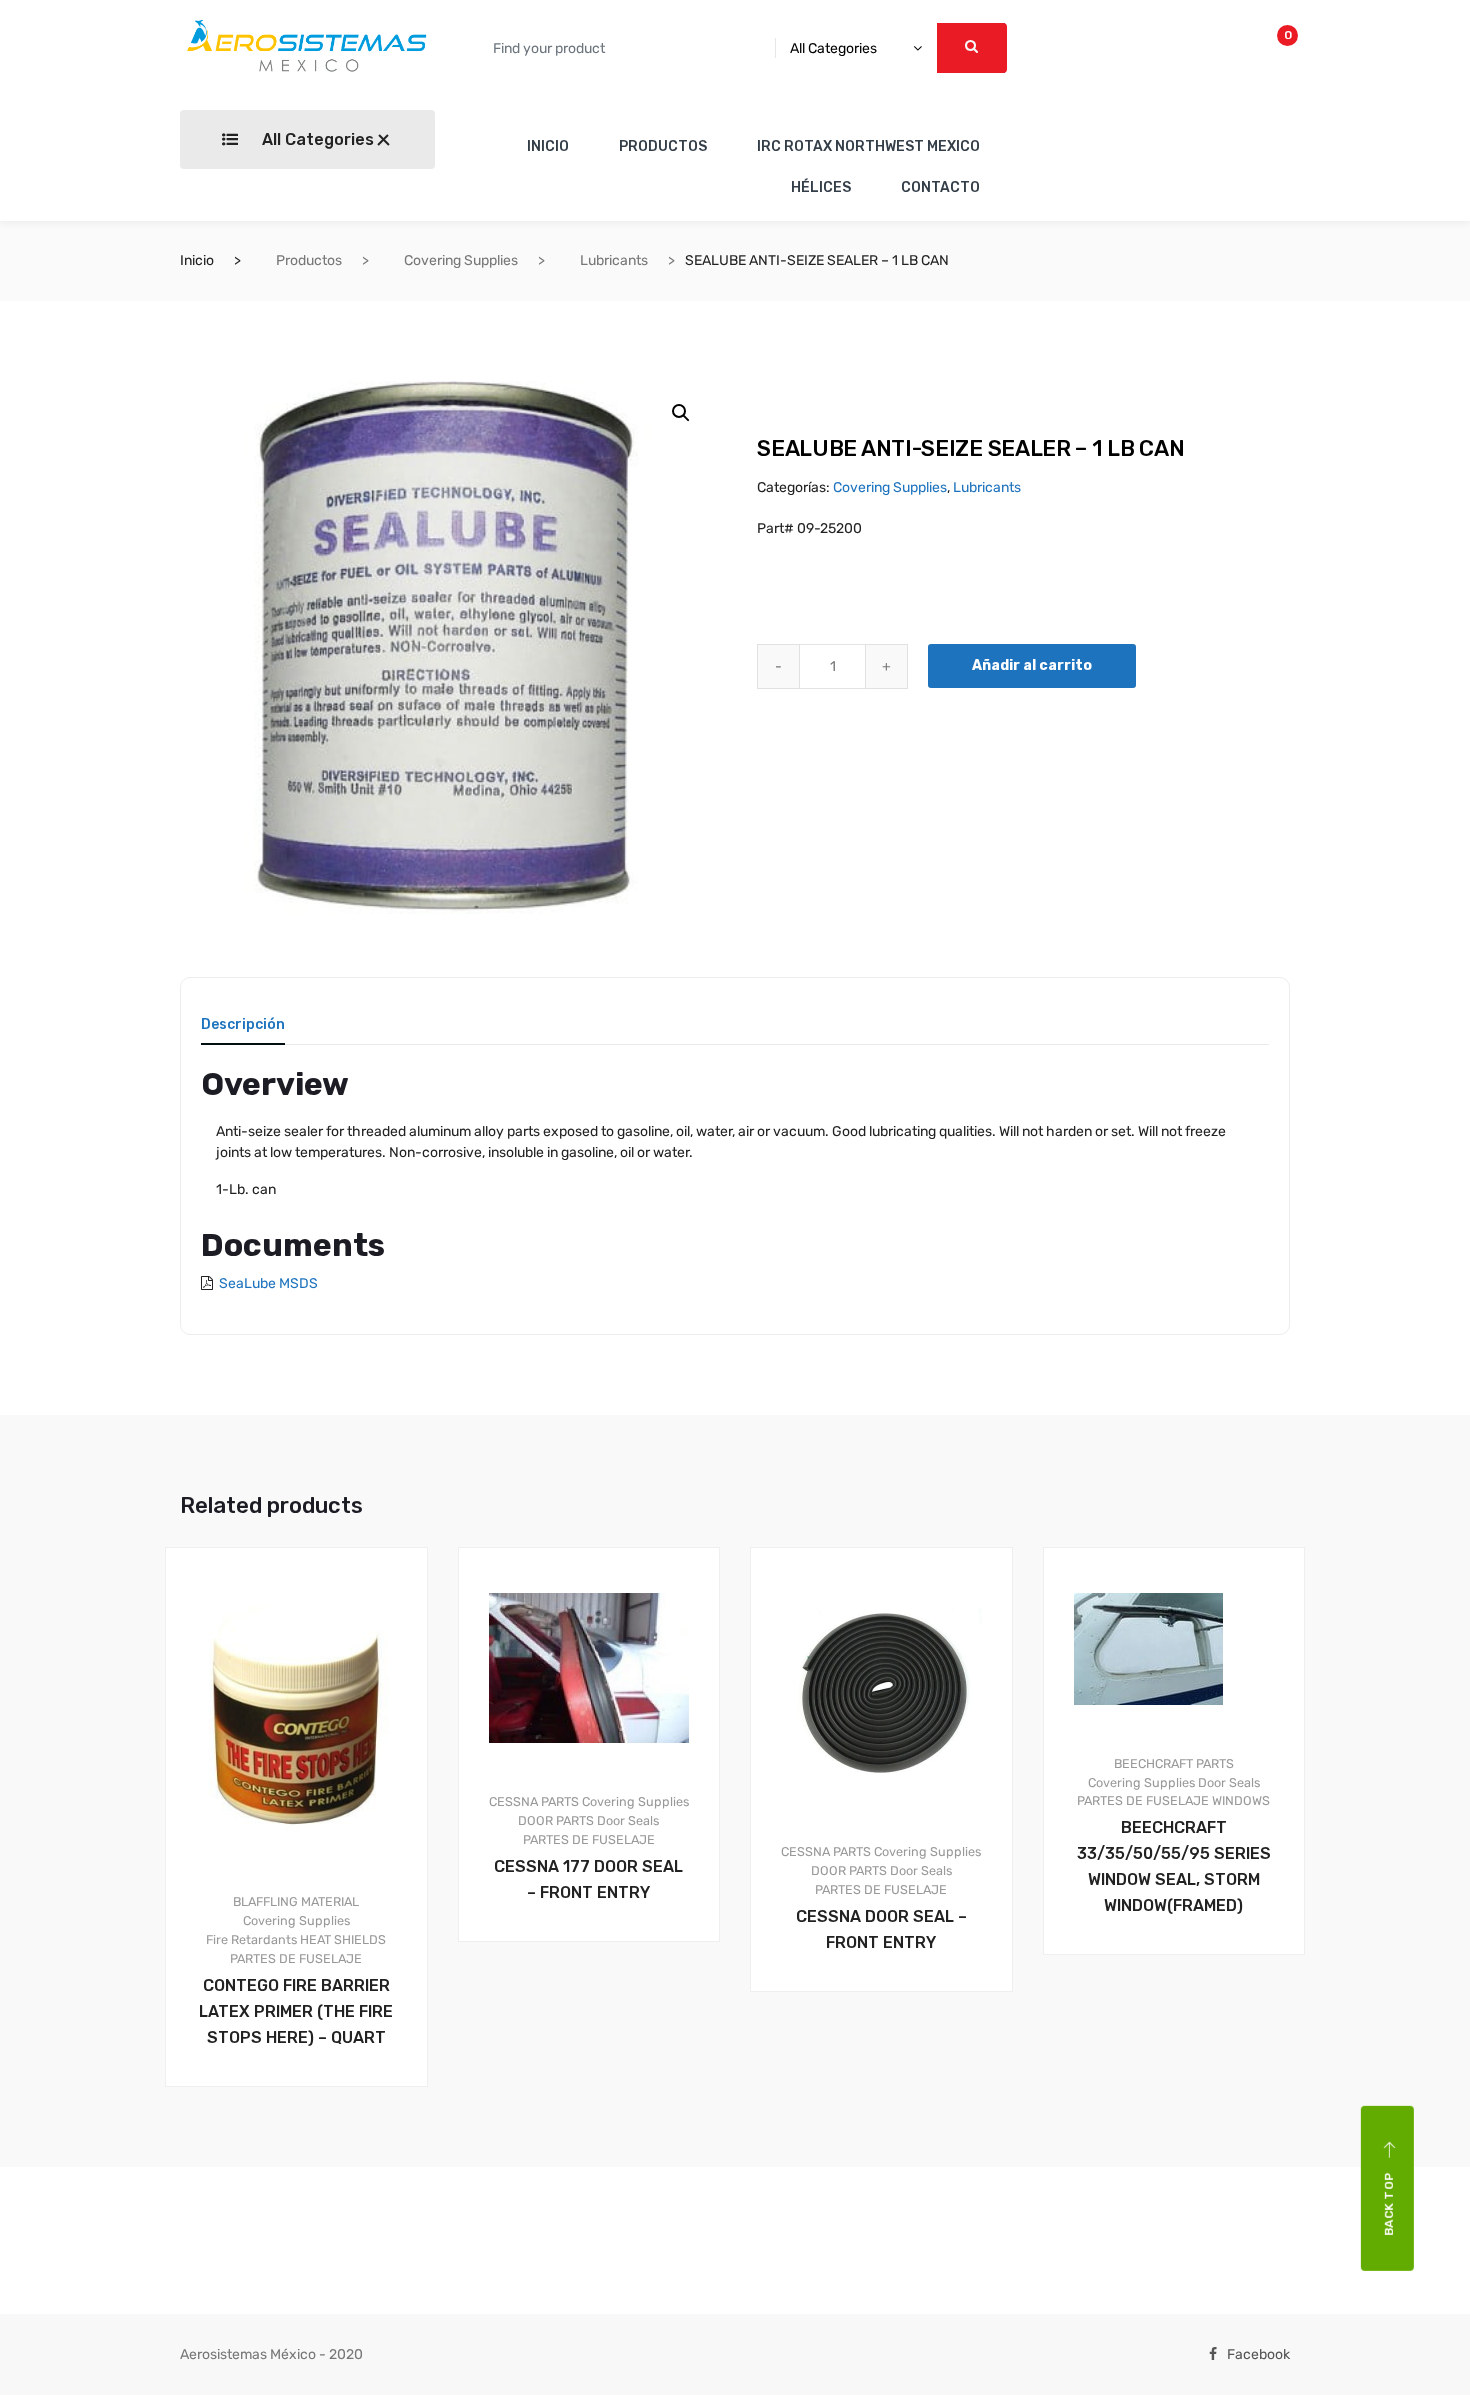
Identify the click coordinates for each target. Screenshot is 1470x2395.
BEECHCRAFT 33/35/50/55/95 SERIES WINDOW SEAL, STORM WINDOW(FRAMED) (1174, 1866)
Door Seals (628, 1820)
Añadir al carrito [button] (308, 2154)
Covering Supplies (461, 260)
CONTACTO (940, 187)
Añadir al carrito (1032, 665)
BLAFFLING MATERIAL (296, 1901)
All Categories (316, 139)
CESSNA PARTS (534, 1801)
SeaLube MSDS (268, 1283)
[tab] (243, 1031)
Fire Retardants (251, 1939)
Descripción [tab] (243, 1025)
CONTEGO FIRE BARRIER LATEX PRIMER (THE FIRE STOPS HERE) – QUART (296, 2011)
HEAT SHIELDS (343, 1939)
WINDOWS (1241, 1800)
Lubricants (614, 260)
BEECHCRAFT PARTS (1174, 1763)
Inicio (197, 260)
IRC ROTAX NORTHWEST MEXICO (868, 146)
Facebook (1258, 2354)
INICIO (548, 146)
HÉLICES (821, 187)
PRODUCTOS (663, 146)
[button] (681, 413)
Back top (1389, 2203)
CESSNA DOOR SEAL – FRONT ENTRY (881, 1929)
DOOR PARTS (556, 1820)
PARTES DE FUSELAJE (296, 1958)
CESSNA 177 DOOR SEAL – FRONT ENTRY (588, 1879)
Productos (309, 260)
